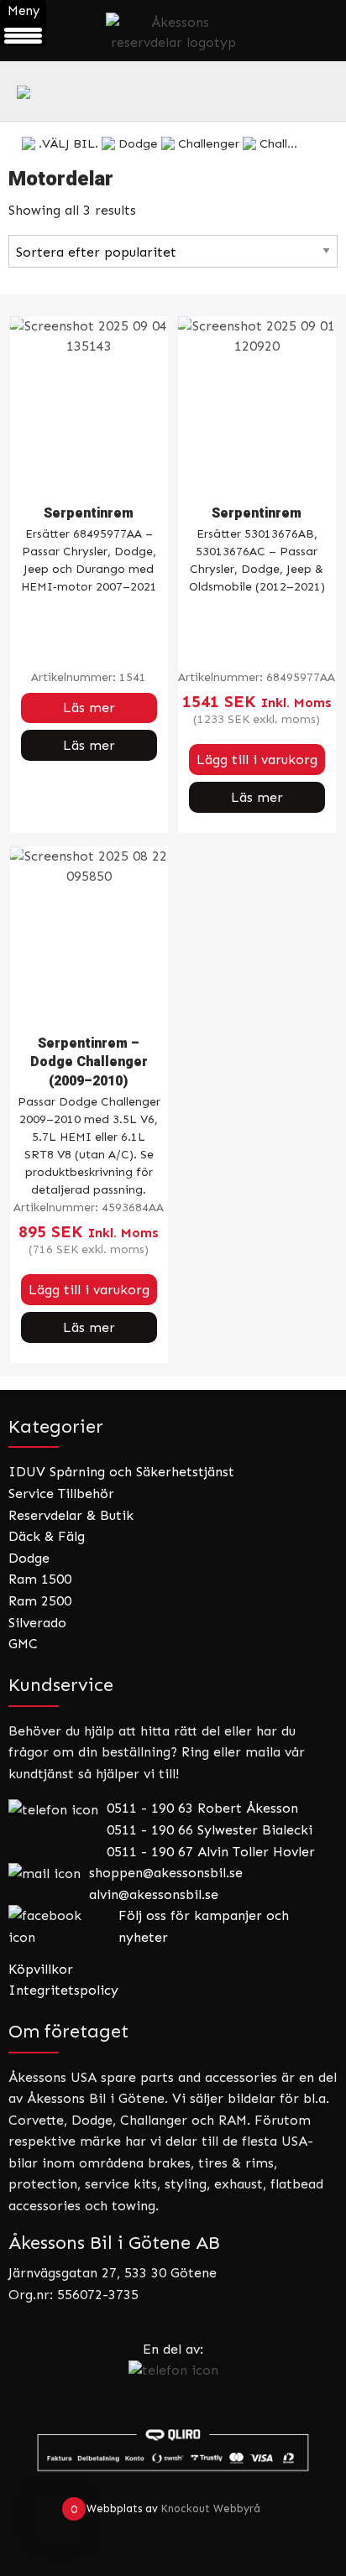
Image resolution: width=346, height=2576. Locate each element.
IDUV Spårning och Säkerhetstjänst (121, 1472)
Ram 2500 (40, 1601)
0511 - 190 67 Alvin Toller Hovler (211, 1852)
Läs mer (89, 708)
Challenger (209, 143)
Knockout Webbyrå (211, 2508)
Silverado (37, 1623)
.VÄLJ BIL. (68, 143)
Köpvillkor (41, 1969)
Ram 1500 (40, 1579)
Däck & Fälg (47, 1536)
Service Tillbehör (61, 1494)
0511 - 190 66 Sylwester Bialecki (210, 1830)
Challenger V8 (299, 143)
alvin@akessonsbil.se (154, 1894)
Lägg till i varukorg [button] (257, 760)
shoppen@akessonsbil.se (166, 1873)
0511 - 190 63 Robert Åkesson (202, 1808)
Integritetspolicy (63, 1990)
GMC (23, 1644)
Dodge (138, 143)
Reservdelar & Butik (71, 1515)
